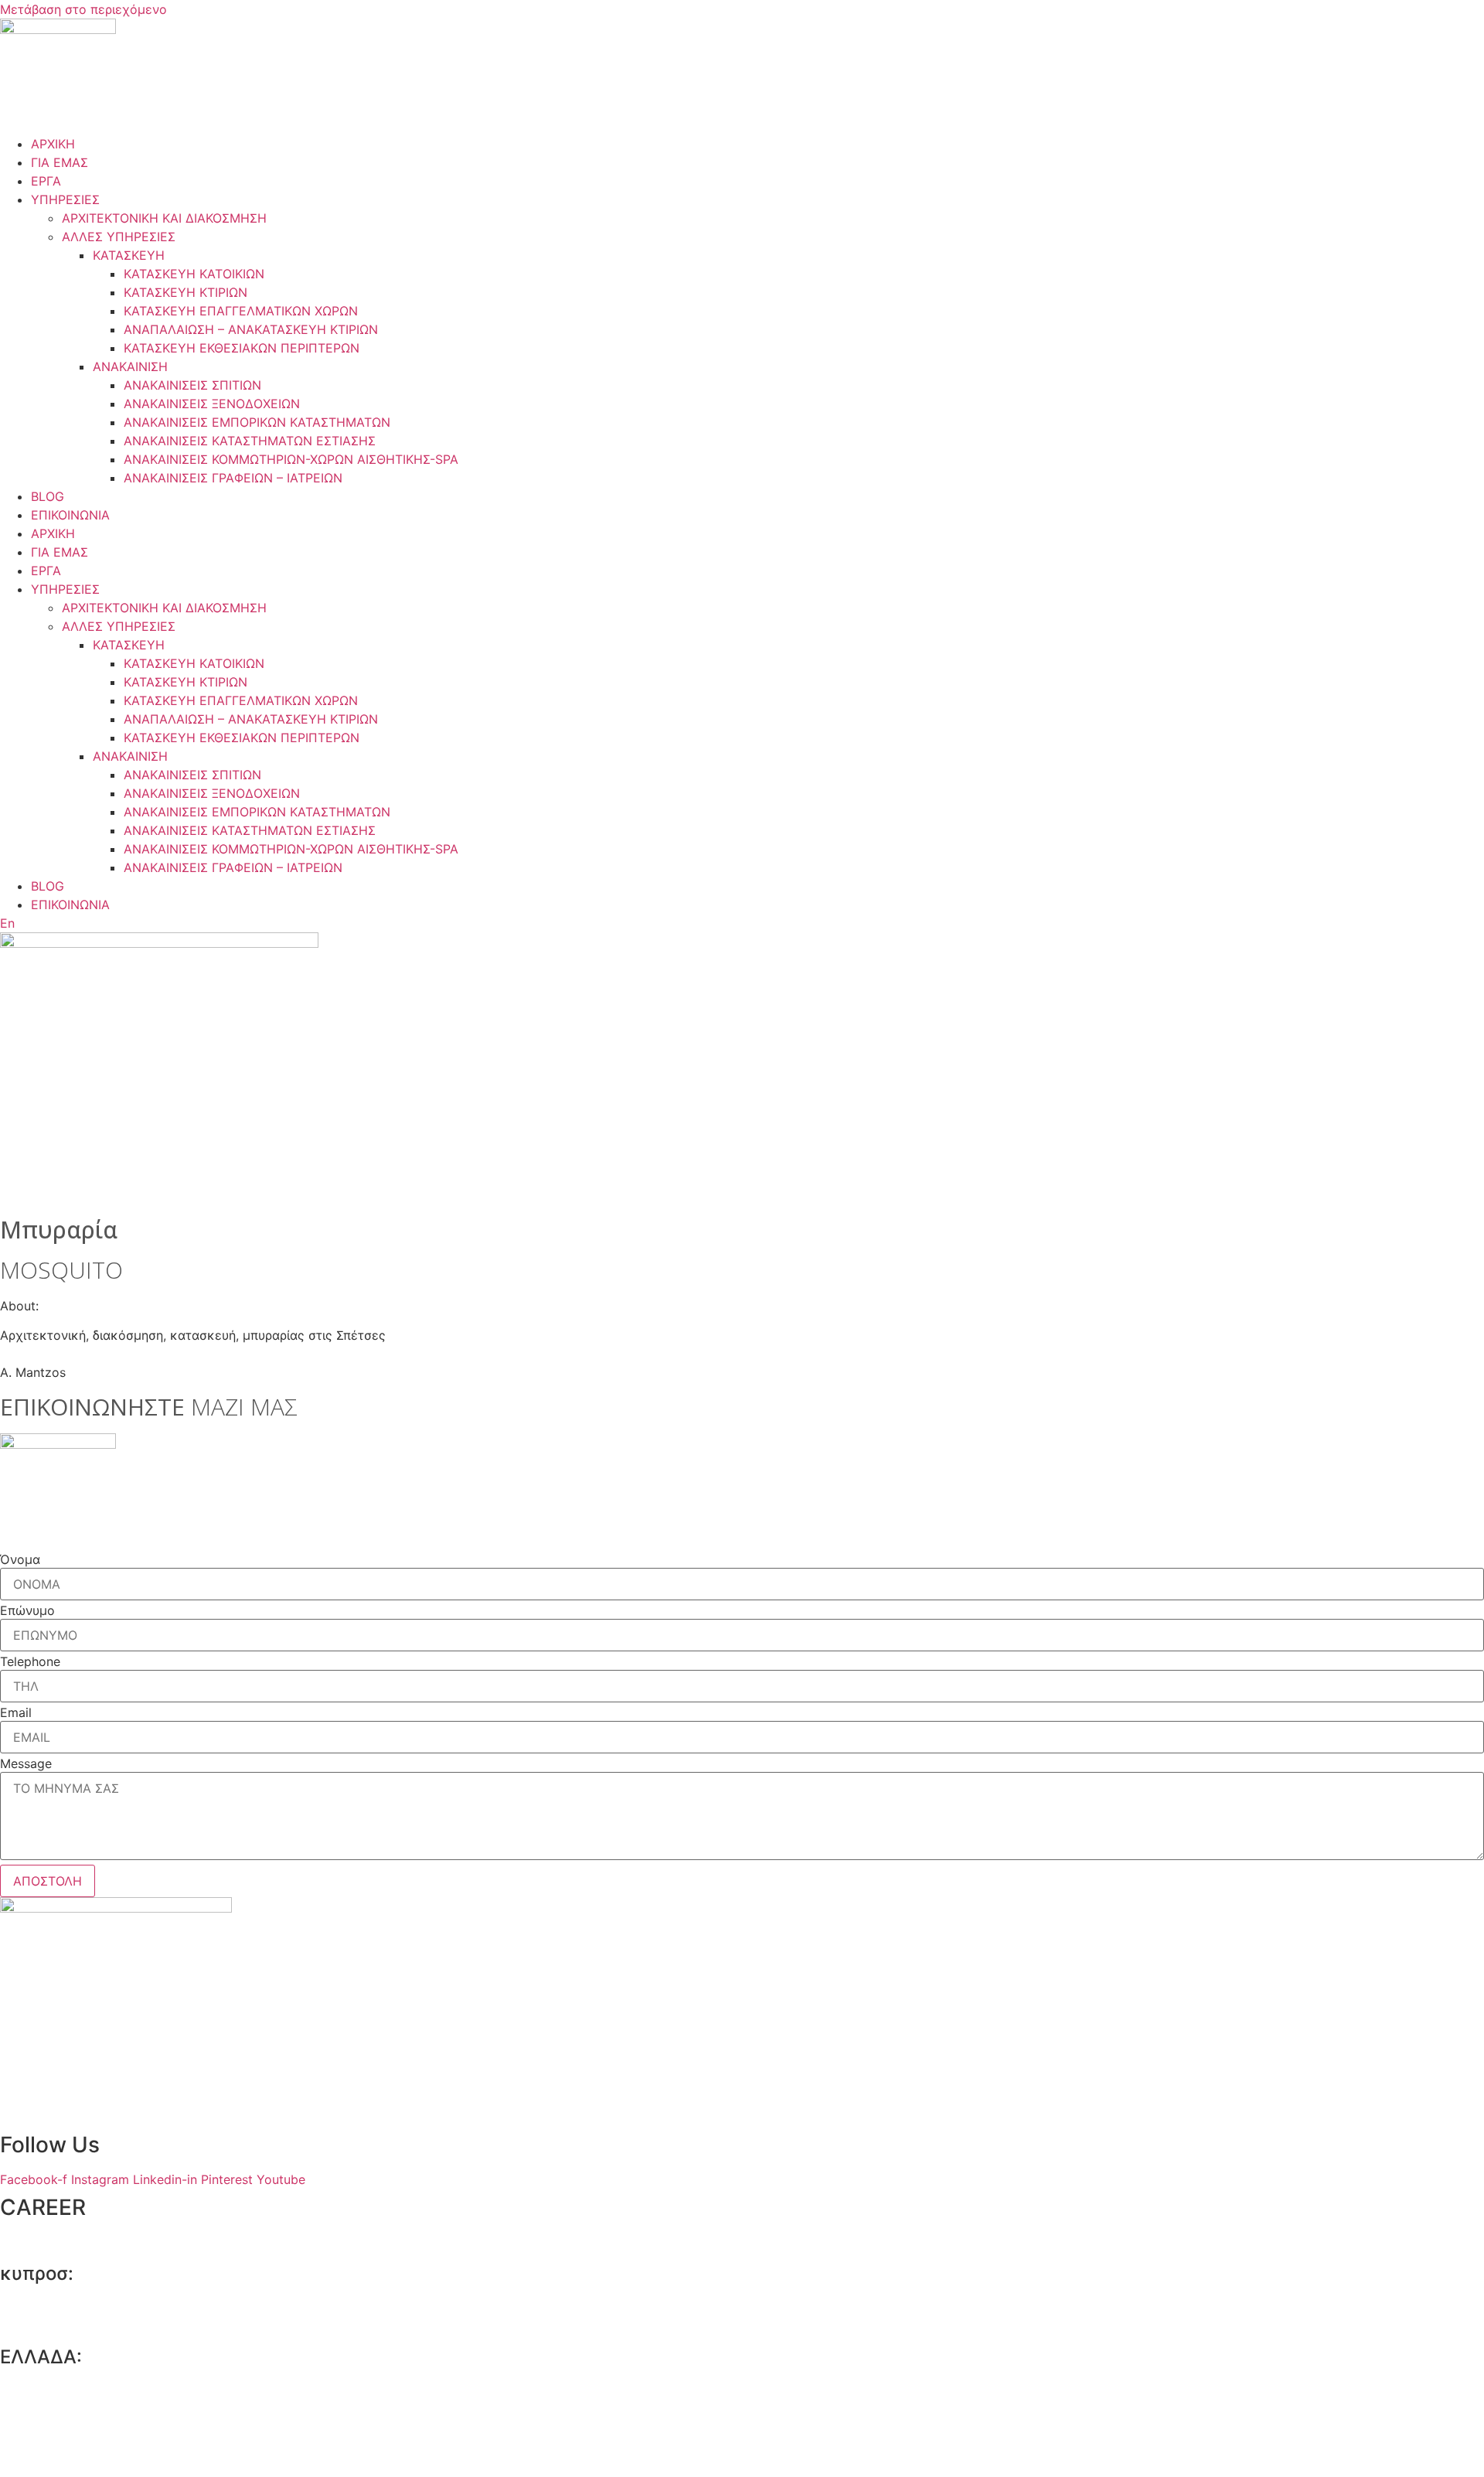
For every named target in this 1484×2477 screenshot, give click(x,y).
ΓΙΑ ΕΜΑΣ (60, 162)
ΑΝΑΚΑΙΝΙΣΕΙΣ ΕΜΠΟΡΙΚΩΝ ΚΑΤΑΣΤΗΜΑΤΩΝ (257, 422)
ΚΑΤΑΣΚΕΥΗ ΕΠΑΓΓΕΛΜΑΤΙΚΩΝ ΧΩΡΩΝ (241, 311)
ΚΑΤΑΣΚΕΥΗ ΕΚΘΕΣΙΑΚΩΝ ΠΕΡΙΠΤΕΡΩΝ (242, 348)
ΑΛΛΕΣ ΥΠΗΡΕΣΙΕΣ (119, 237)
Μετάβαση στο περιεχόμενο (83, 9)
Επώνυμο (27, 1610)
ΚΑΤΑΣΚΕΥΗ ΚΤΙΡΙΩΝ (185, 292)
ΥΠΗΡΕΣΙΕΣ (65, 199)
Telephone (30, 1661)
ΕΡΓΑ (46, 181)
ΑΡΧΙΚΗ (53, 144)
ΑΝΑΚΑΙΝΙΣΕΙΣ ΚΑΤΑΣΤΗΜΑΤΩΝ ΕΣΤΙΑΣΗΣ (250, 441)
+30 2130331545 (78, 2408)
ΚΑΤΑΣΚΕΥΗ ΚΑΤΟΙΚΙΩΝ (194, 274)
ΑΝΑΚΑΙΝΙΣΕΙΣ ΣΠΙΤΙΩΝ (192, 385)
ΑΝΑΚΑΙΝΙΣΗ (130, 366)
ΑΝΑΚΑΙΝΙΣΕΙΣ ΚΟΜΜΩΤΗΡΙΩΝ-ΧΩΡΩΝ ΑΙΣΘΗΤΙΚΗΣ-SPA (291, 459)
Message (26, 1763)
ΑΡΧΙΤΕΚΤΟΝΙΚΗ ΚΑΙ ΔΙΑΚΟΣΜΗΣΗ (164, 218)
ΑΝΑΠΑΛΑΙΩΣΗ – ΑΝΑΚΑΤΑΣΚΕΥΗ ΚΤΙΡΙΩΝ (251, 329)
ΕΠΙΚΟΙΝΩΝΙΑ (70, 515)
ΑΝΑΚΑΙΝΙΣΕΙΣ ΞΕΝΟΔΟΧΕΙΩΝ (212, 404)
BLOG (48, 496)
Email (16, 1712)
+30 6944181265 (79, 2457)
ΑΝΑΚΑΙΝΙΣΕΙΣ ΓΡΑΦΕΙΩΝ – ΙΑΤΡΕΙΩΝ (233, 478)
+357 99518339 (75, 2325)
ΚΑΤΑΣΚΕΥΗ (129, 255)
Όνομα (20, 1559)
